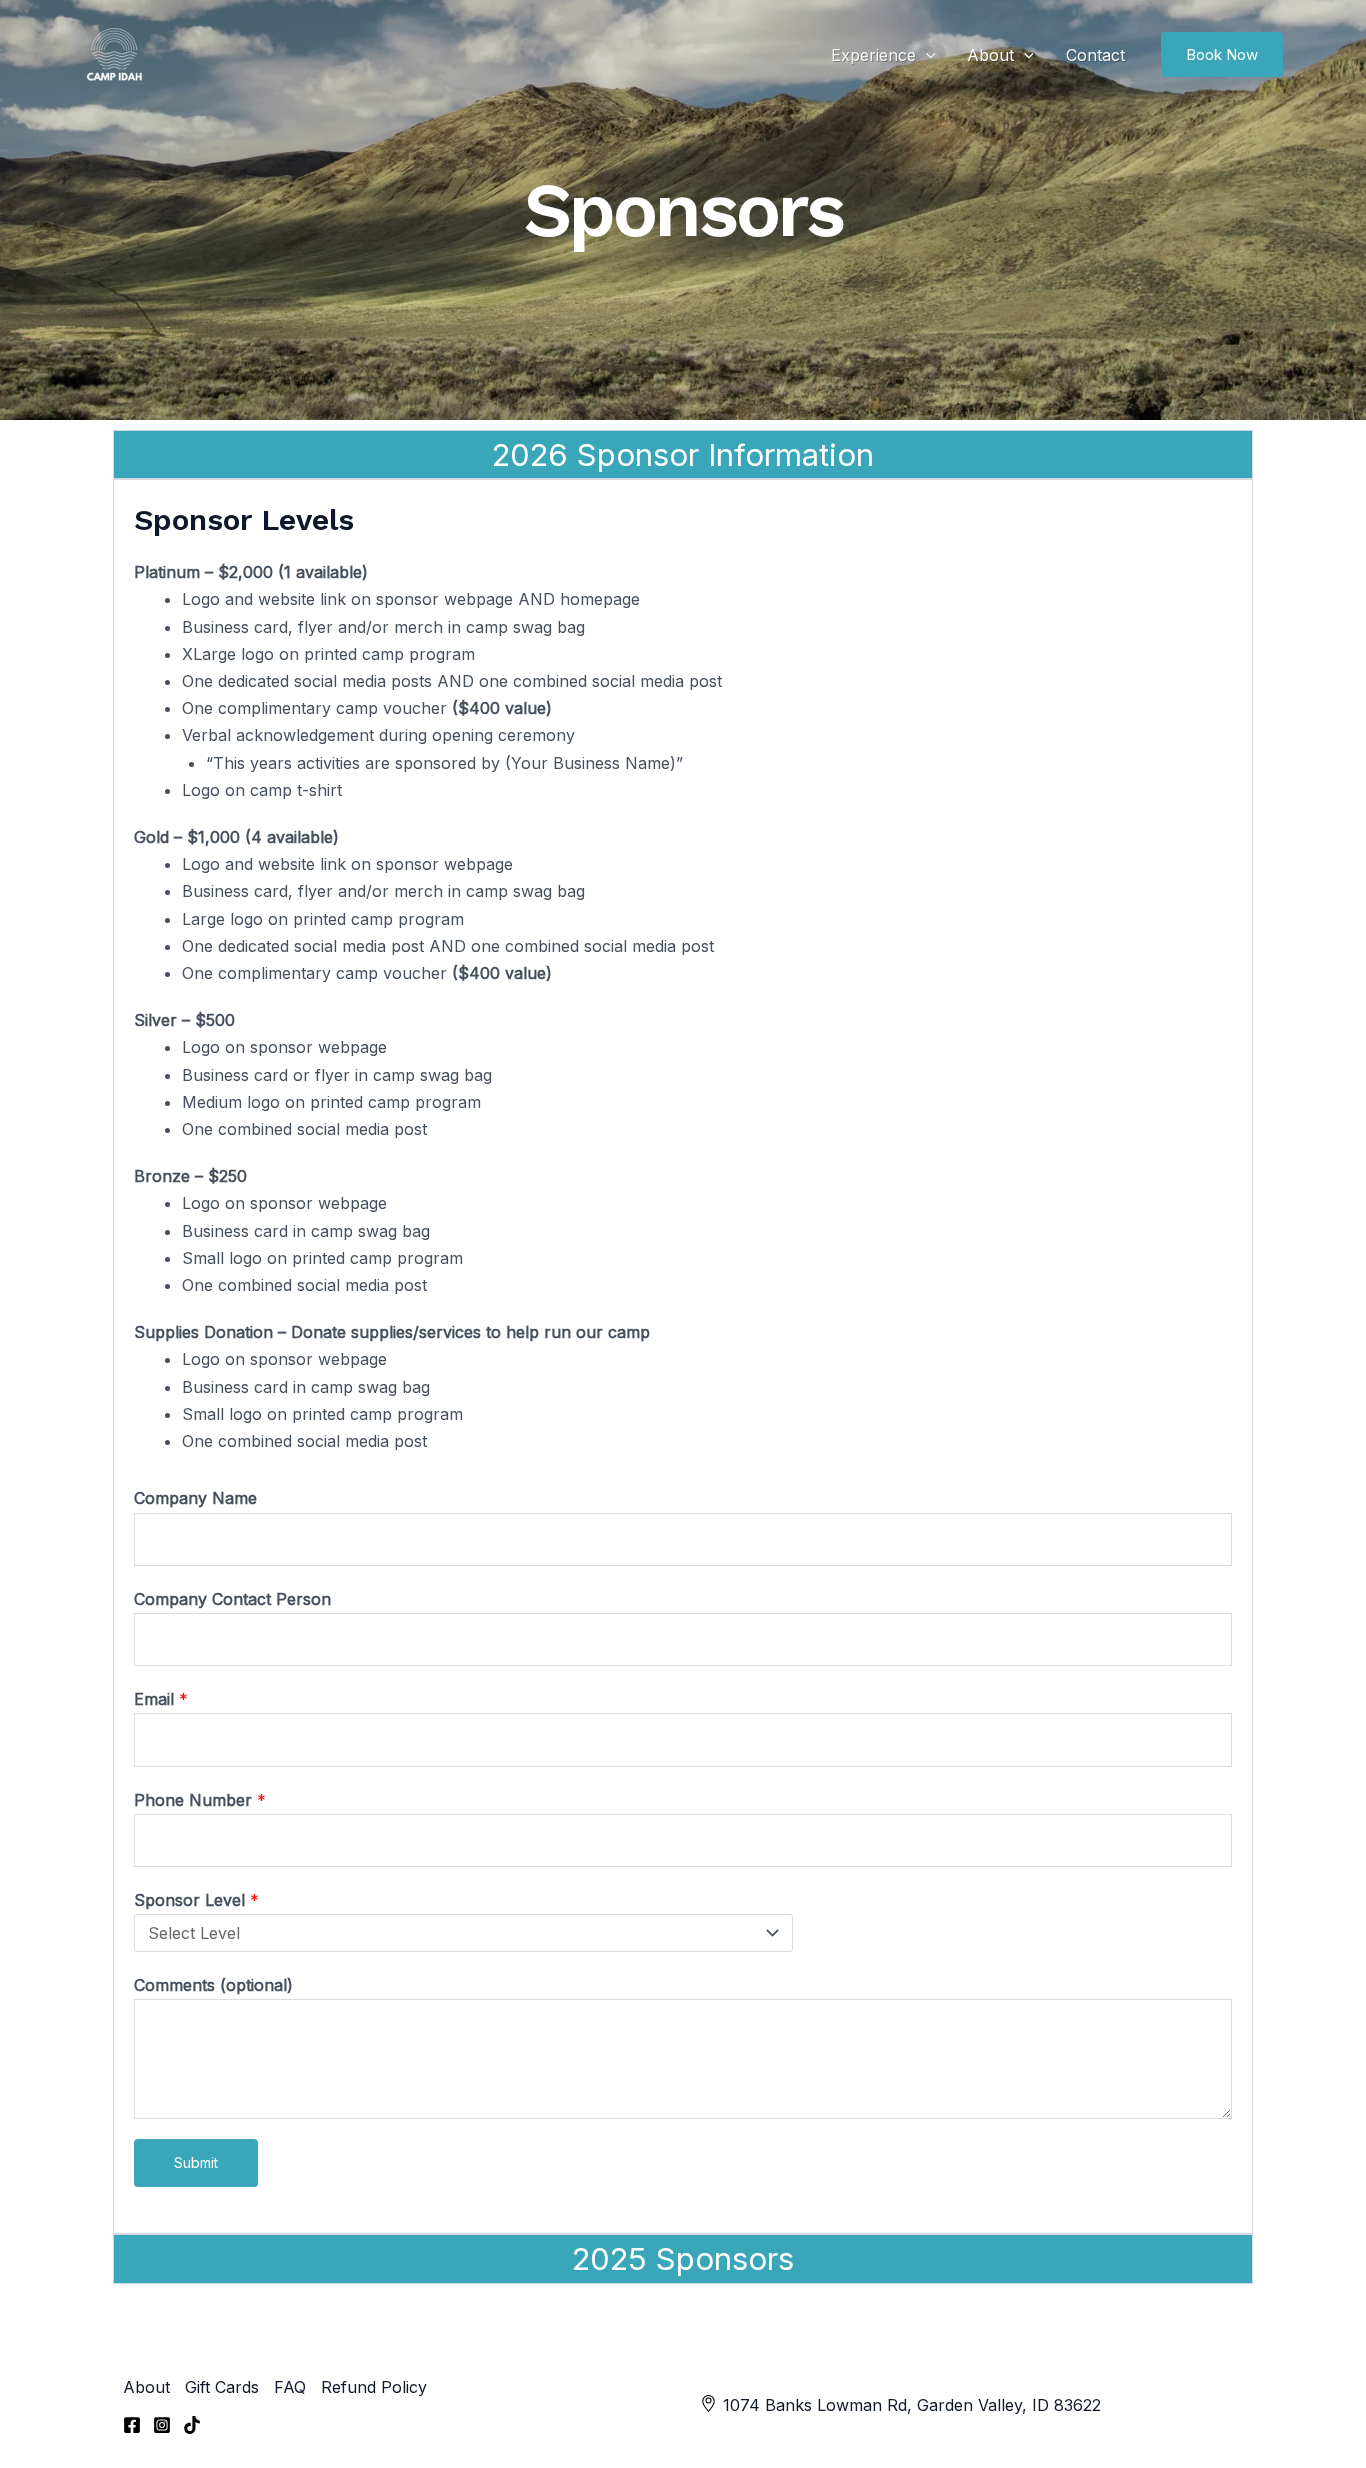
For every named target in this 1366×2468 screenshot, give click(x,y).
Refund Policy (374, 2387)
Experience (873, 55)
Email (161, 1699)
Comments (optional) (213, 1985)
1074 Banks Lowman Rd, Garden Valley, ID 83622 (912, 2405)
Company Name (195, 1498)
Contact (1095, 55)
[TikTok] (192, 2425)
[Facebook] (132, 2425)
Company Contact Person (232, 1599)
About (990, 55)
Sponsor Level (196, 1900)
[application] (926, 55)
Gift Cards (222, 2387)
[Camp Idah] (113, 54)
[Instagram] (162, 2425)
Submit (196, 2162)
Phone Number (200, 1800)
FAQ (290, 2387)
